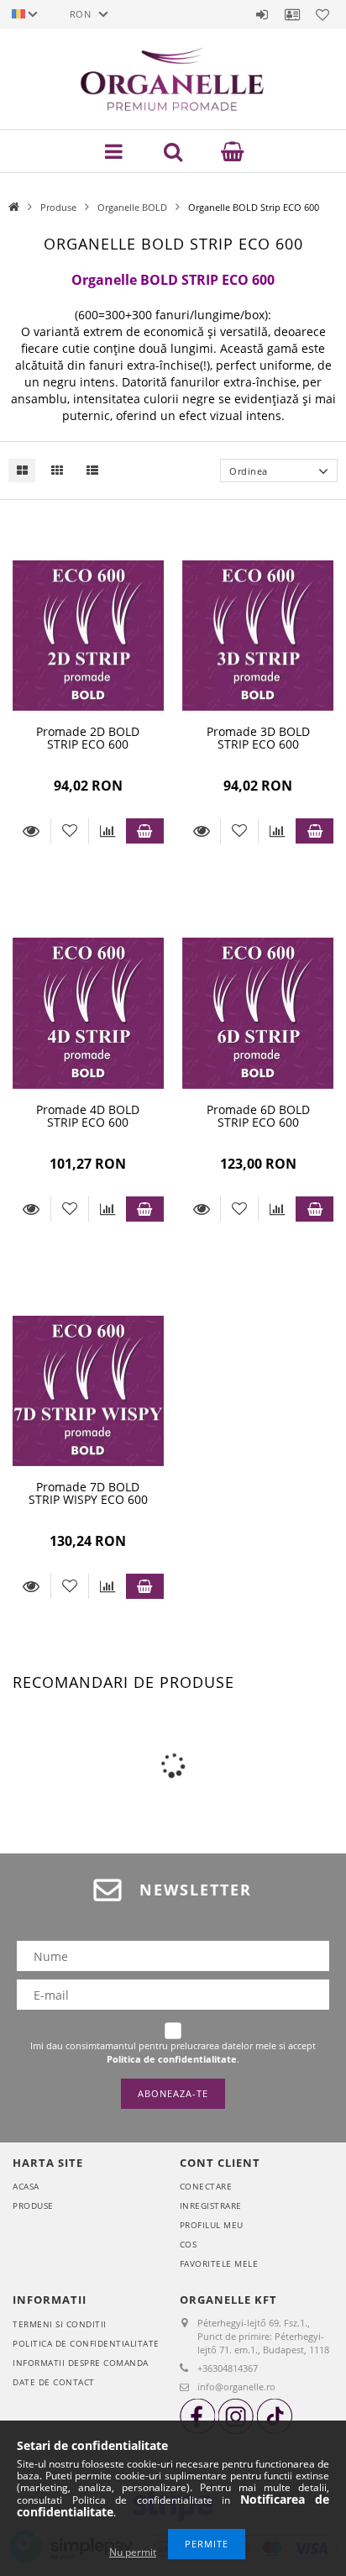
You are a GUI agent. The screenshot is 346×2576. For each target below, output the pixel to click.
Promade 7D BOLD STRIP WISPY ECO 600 (88, 1493)
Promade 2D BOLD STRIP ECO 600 (88, 738)
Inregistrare (211, 2205)
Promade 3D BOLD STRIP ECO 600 (258, 738)
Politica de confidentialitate (86, 2343)
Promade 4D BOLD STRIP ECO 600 (88, 1116)
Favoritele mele (219, 2263)
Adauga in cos (145, 831)
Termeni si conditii (60, 2324)
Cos (189, 2244)
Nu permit (133, 2552)
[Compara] (107, 831)
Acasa (26, 2186)
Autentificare (262, 14)
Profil (292, 14)
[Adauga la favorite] (70, 831)
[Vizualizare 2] (53, 470)
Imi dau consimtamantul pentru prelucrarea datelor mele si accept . (173, 2052)
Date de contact (54, 2382)
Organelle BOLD (132, 207)
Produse (58, 207)
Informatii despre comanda (81, 2363)
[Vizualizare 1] (22, 470)
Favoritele (322, 14)
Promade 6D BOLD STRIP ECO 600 (258, 1116)
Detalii (31, 831)
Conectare (206, 2186)
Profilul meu (212, 2225)
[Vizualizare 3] (88, 470)
